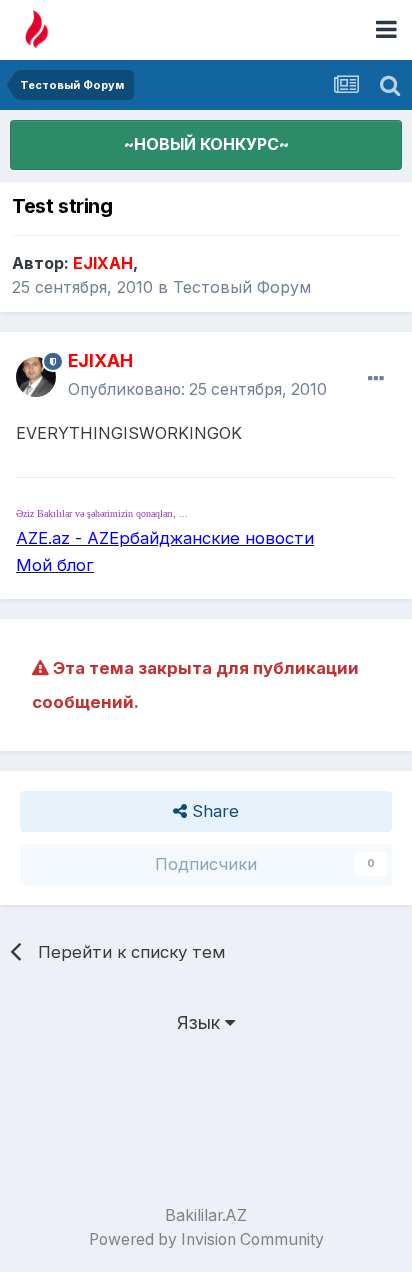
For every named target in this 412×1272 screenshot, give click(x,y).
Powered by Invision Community (206, 1239)
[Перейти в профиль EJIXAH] (36, 377)
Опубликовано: (197, 389)
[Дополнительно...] (376, 379)
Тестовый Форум (242, 287)
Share (213, 811)
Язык (201, 1022)
